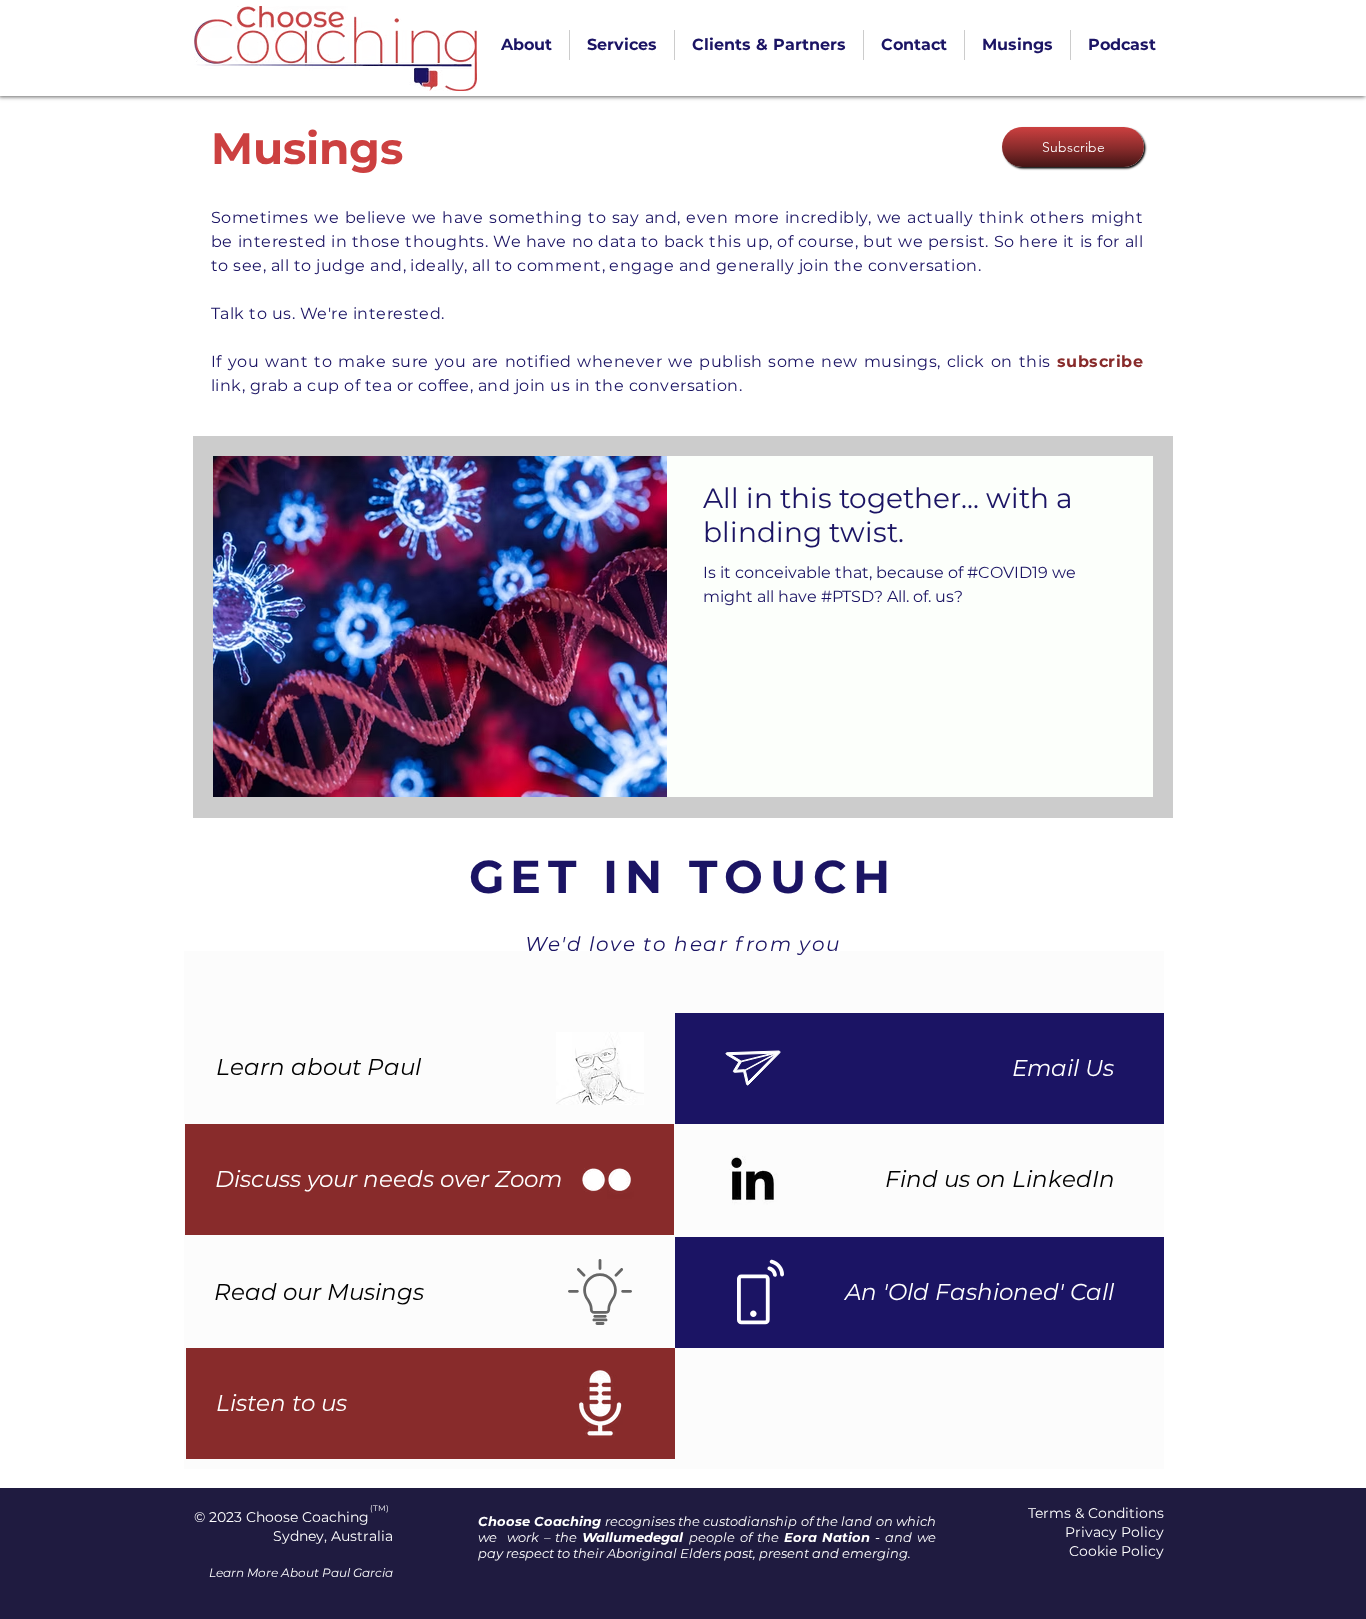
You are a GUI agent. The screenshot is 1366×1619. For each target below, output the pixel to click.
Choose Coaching (307, 1517)
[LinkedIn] (752, 1178)
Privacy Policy (1114, 1532)
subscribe (1100, 361)
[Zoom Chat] (606, 1179)
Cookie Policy (1116, 1551)
